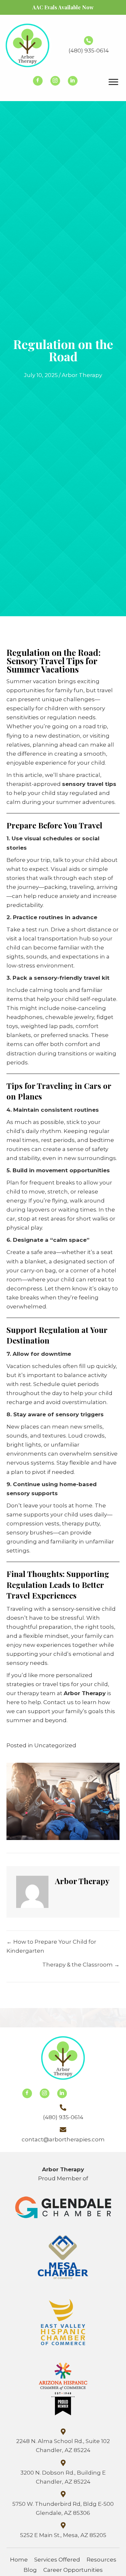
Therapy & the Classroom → (81, 1965)
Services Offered (57, 2560)
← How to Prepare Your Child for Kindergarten (51, 1946)
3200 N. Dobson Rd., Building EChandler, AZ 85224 (63, 2477)
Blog (30, 2570)
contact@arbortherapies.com (63, 2139)
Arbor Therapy (82, 375)
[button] (38, 81)
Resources (101, 2560)
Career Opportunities (73, 2570)
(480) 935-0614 (89, 51)
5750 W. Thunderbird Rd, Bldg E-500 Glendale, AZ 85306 (63, 2508)
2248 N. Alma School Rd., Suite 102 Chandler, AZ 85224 (63, 2446)
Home (19, 2560)
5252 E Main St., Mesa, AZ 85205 (63, 2535)
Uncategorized (55, 1745)
